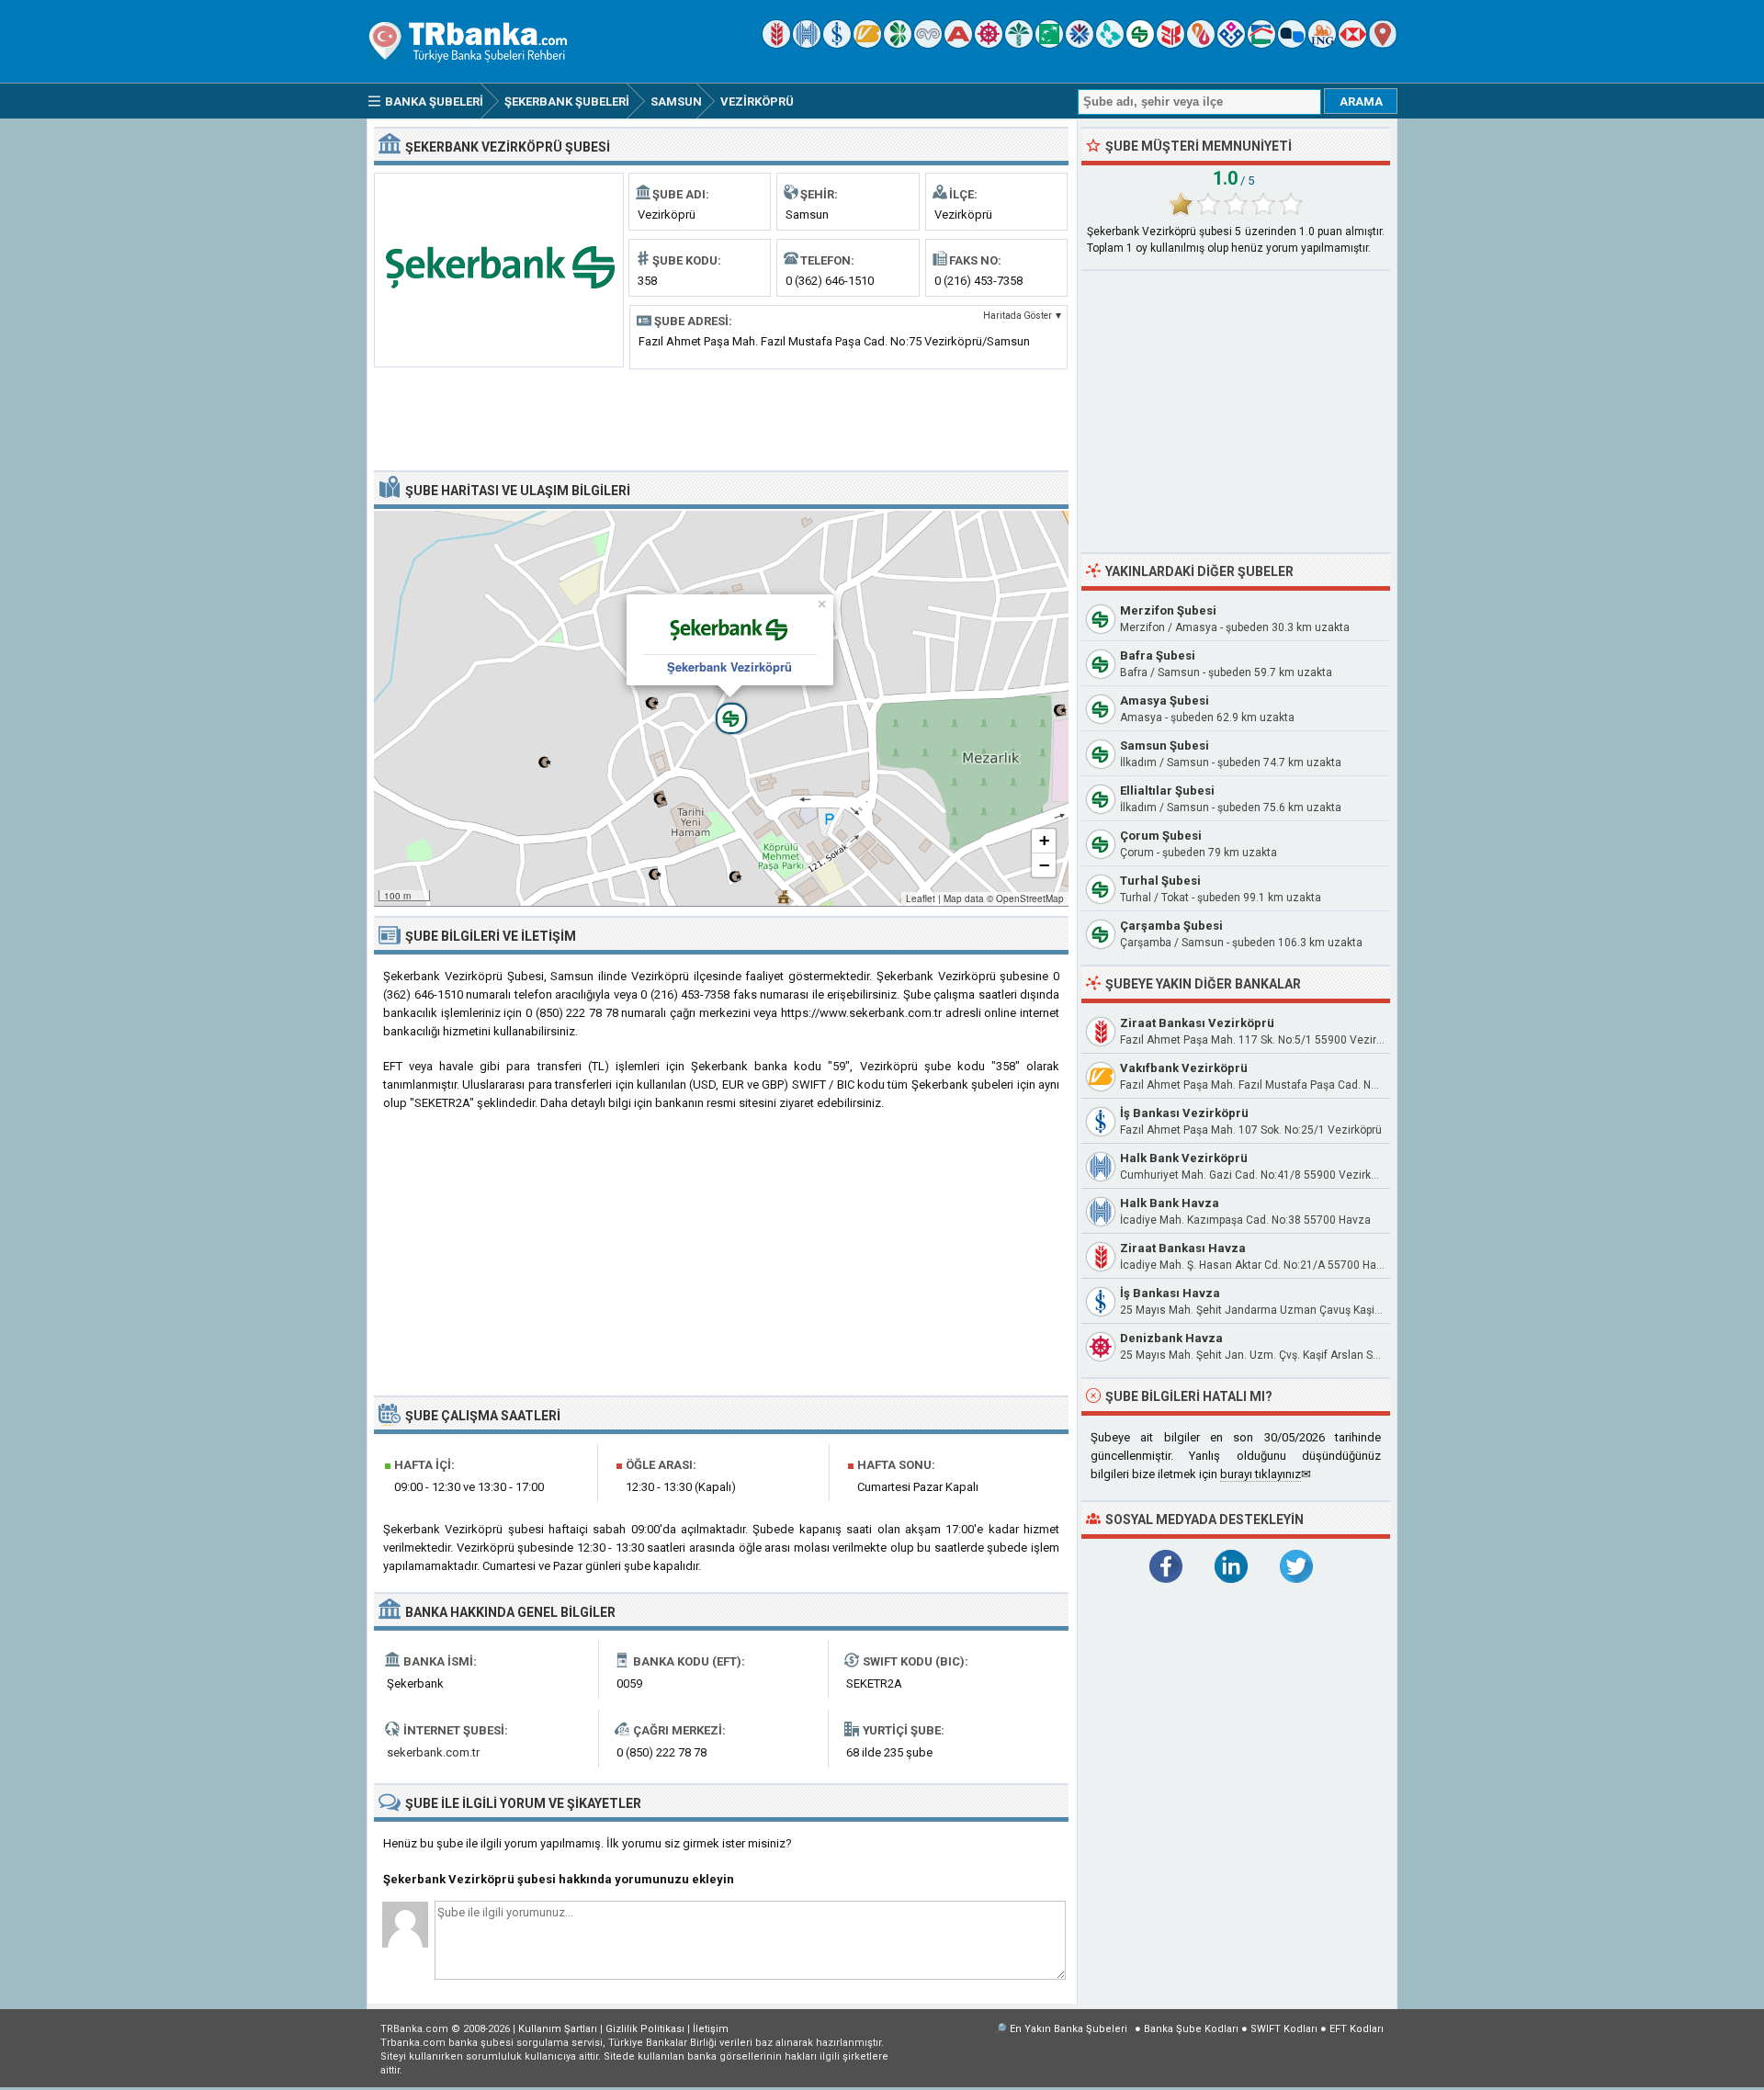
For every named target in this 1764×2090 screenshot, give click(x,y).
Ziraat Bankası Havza (1183, 1248)
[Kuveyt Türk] (1019, 44)
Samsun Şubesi (1165, 746)
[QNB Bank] (1080, 44)
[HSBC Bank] (1352, 44)
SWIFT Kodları (1284, 2029)
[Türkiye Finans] (1110, 44)
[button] (721, 708)
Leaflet (921, 898)
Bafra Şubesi (1158, 655)
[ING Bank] (1322, 44)
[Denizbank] (989, 44)
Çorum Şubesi (1161, 836)
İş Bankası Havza (1170, 1293)
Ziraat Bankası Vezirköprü (1197, 1023)
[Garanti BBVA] (898, 44)
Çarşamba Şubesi (1171, 926)
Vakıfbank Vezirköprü (1184, 1068)
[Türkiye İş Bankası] (837, 44)
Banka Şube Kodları (1191, 2029)
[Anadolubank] (1292, 44)
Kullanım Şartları (558, 2029)
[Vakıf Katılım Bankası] (1231, 44)
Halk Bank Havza (1170, 1203)
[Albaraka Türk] (1201, 44)
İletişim (711, 2029)
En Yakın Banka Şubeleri (1069, 2029)
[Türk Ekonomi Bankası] (1049, 44)
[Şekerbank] (1140, 44)
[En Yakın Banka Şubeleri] (1383, 44)
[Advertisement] (721, 418)
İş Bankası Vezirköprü (1184, 1113)
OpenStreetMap (1030, 898)
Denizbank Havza (1171, 1338)
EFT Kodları (1357, 2029)
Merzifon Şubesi (1168, 610)
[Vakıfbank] (867, 44)
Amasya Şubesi (1165, 700)
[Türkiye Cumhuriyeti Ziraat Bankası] (776, 44)
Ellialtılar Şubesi (1167, 791)
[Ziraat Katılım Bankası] (1170, 44)
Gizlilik (645, 2029)
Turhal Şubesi (1160, 881)
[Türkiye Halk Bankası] (807, 44)
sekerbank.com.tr (433, 1752)
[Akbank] (958, 44)
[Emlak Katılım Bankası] (1261, 44)
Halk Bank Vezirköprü (1184, 1158)
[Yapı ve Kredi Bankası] (928, 44)
